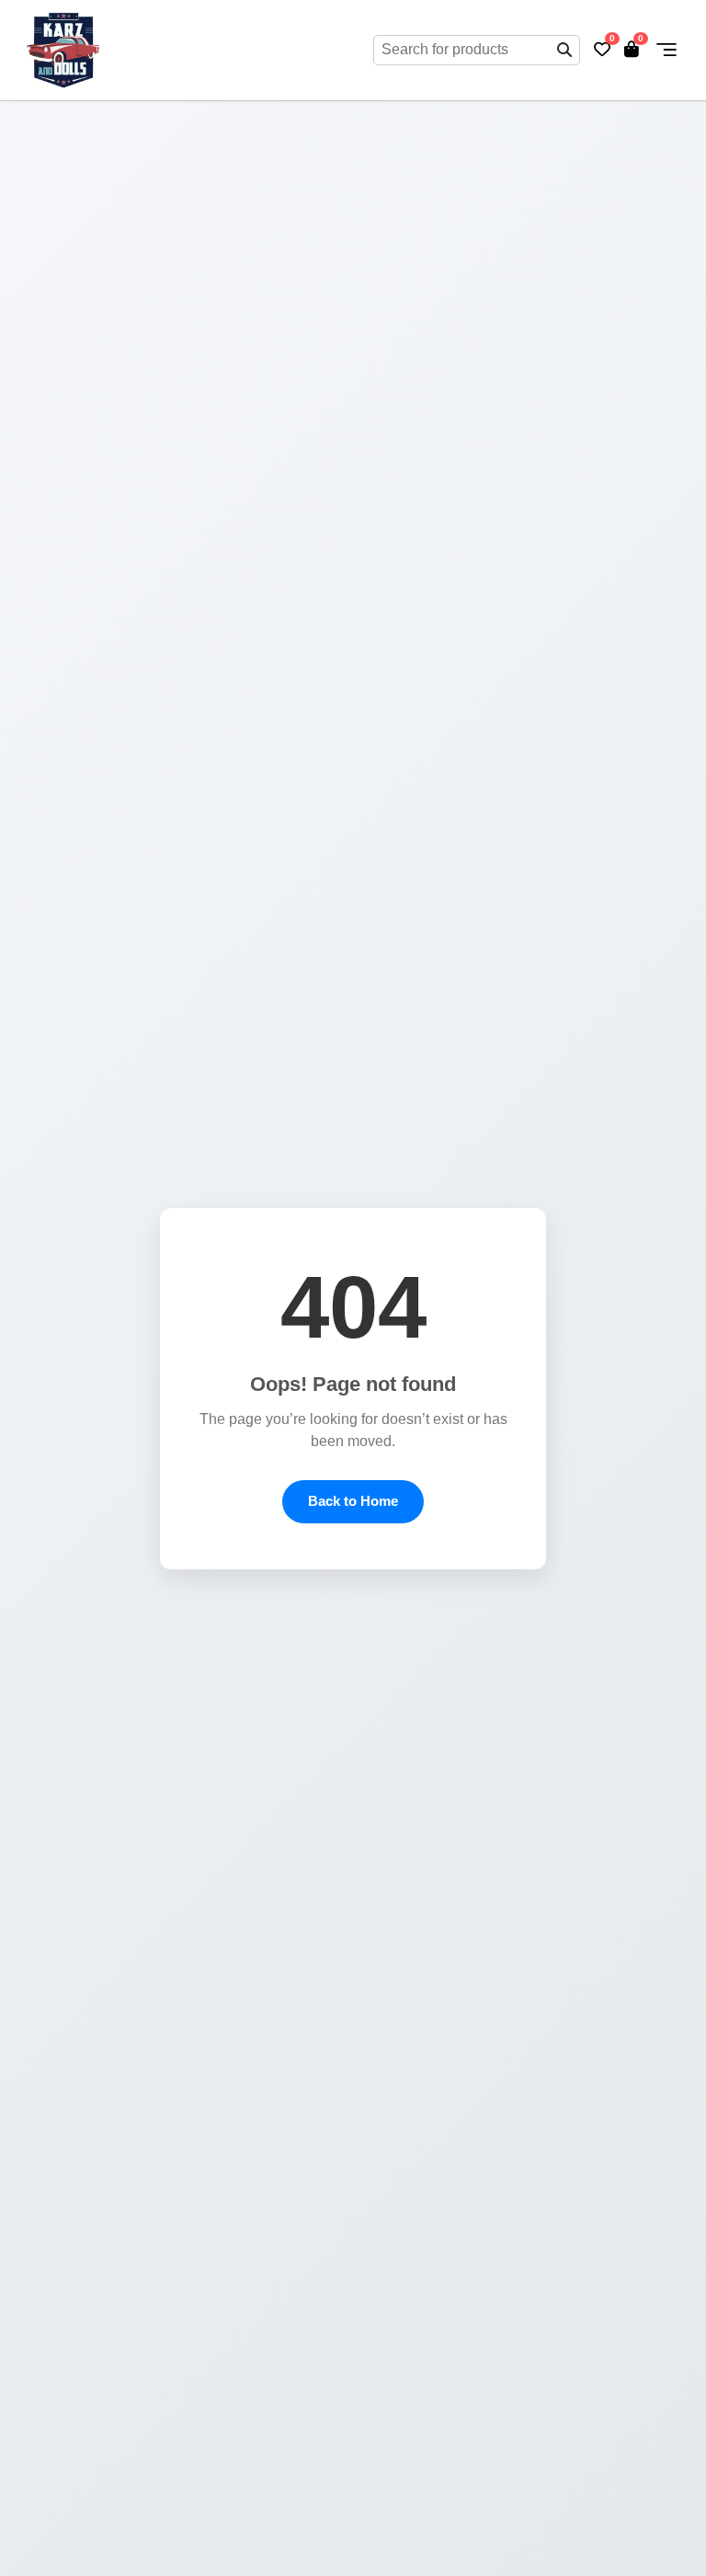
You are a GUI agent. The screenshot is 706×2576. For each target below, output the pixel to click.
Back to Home (353, 1501)
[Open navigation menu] (666, 50)
